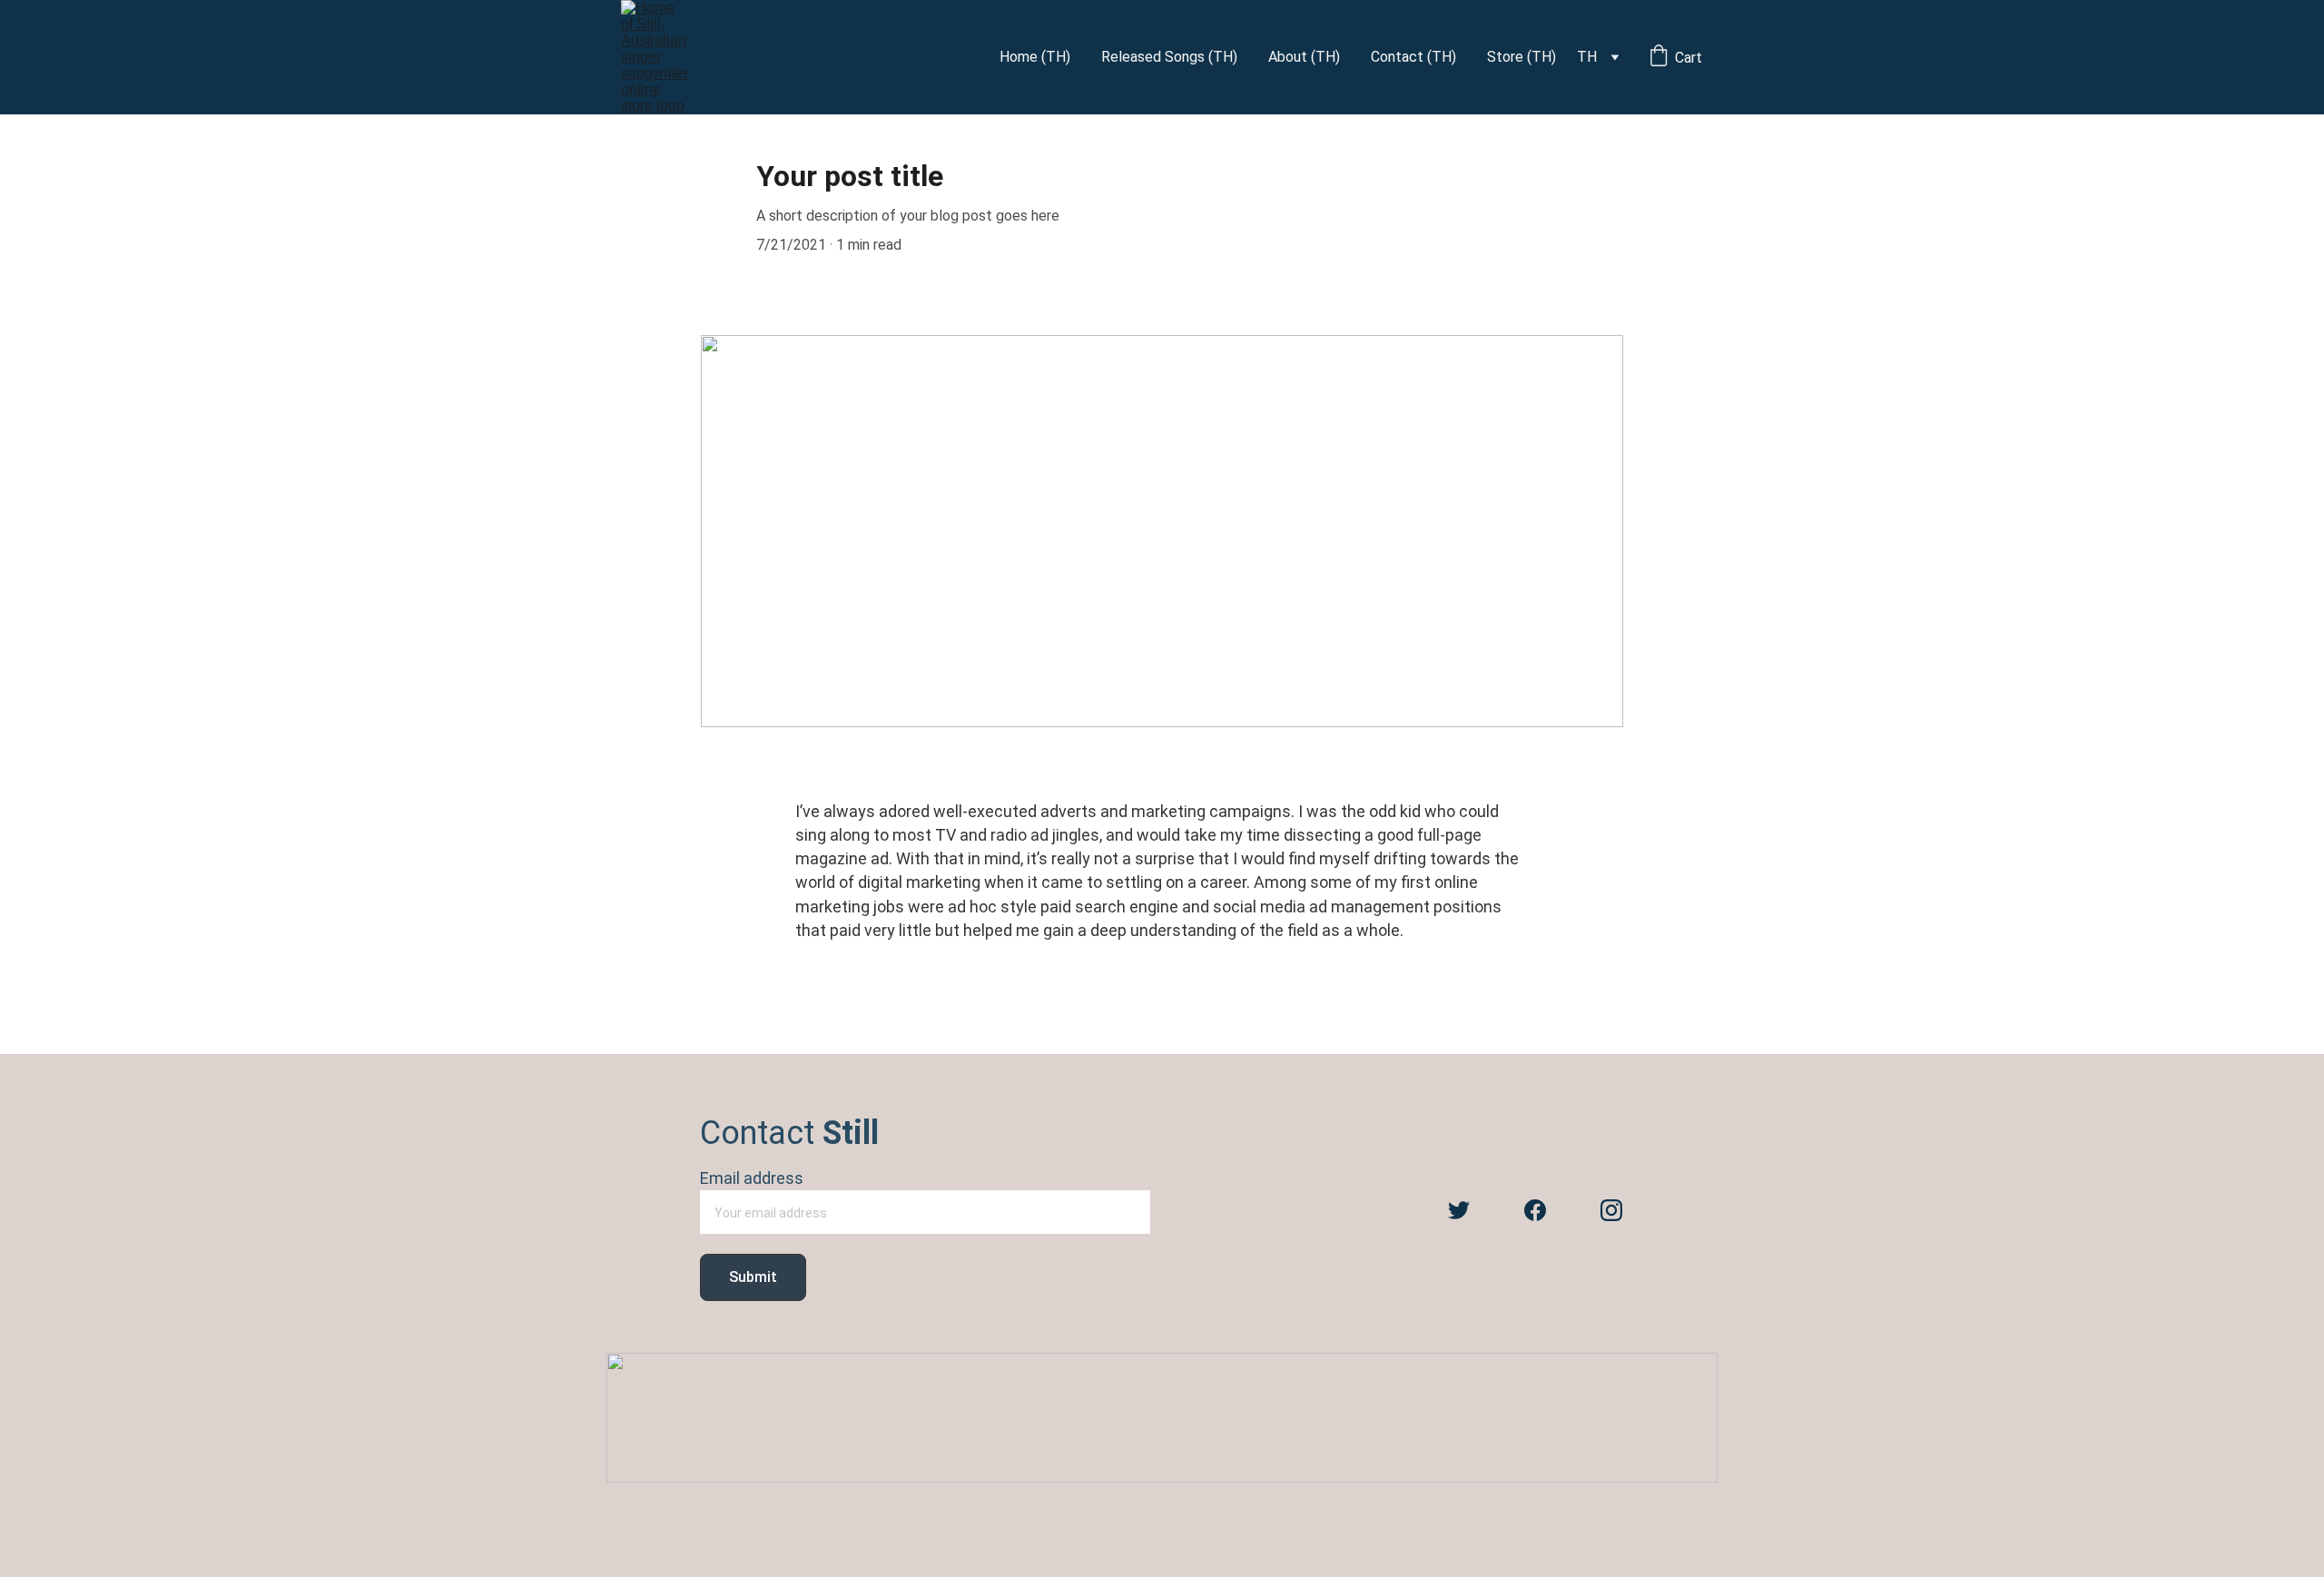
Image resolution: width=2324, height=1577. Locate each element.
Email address (752, 1178)
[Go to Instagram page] (1611, 1210)
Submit (753, 1277)
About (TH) (1304, 57)
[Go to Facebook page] (1535, 1210)
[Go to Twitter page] (1459, 1210)
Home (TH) (1035, 57)
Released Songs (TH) (1169, 57)
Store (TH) (1521, 57)
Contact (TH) (1413, 57)
